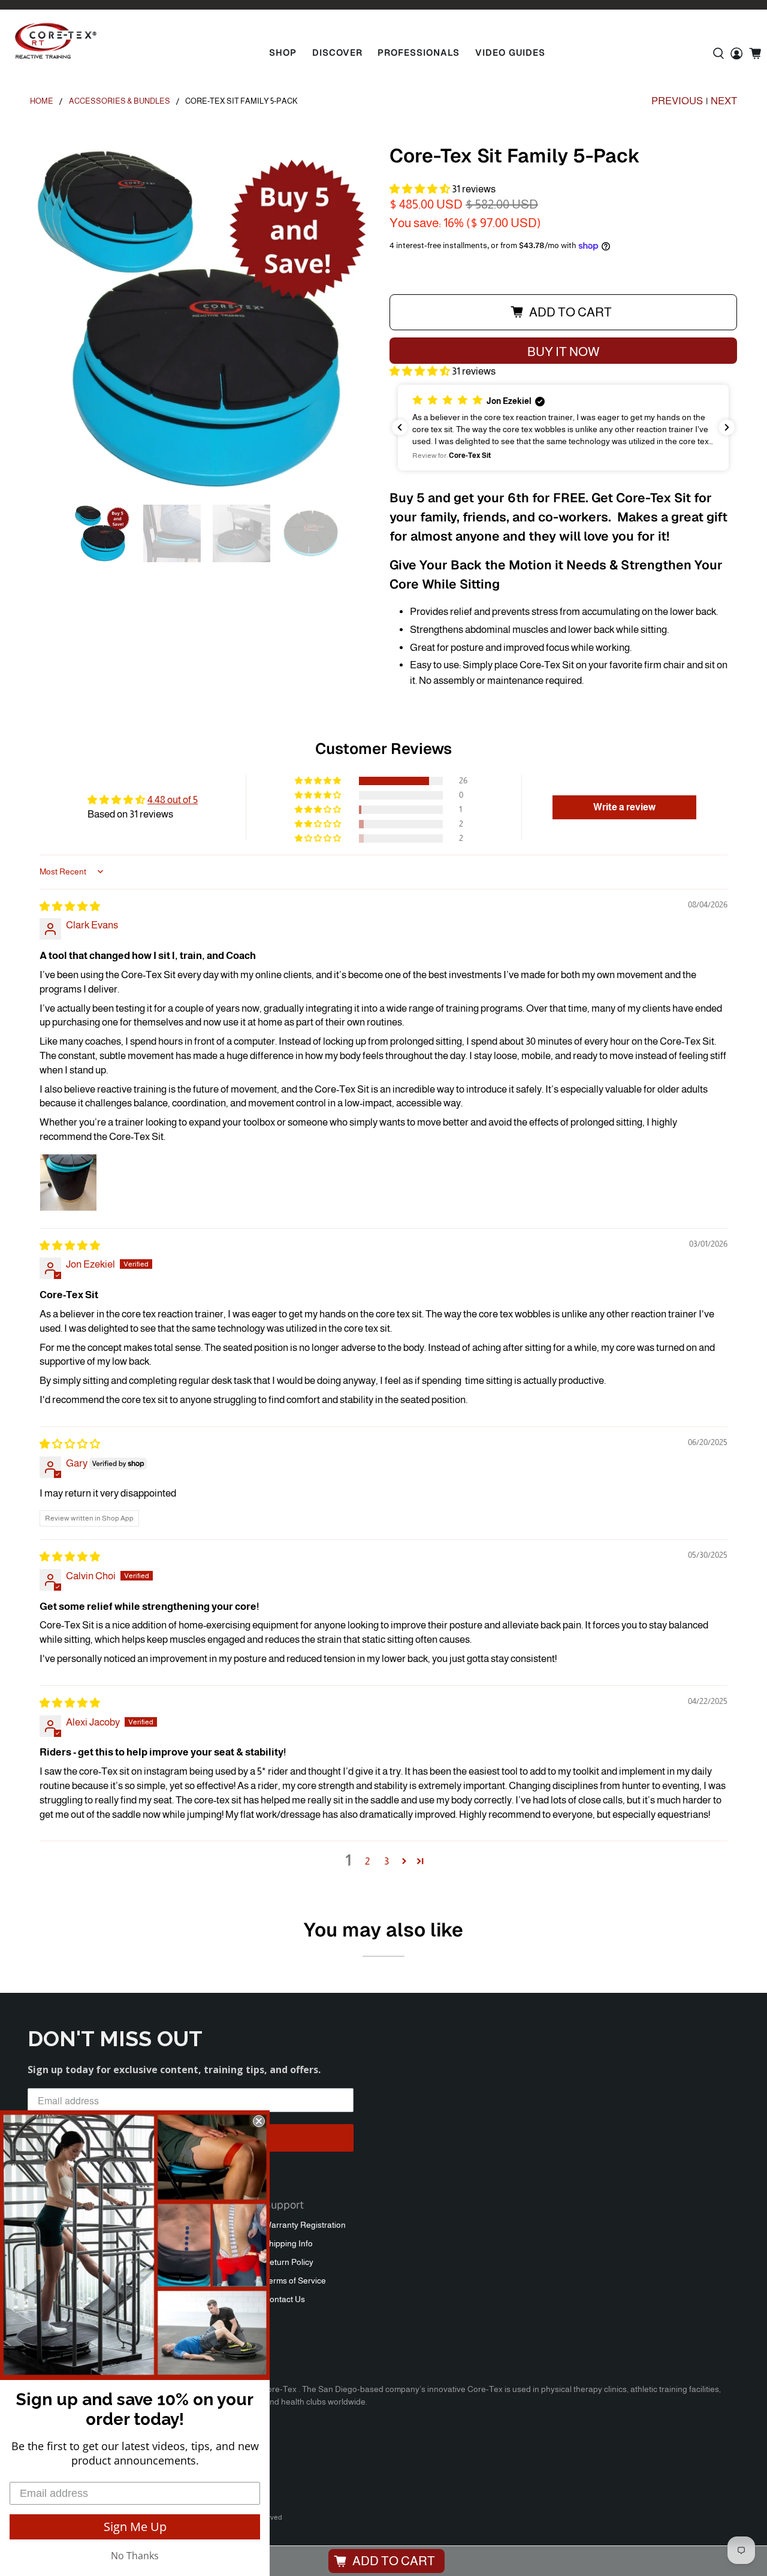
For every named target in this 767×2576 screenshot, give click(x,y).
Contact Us (284, 2299)
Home (42, 102)
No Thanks (135, 2556)
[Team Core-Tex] (56, 41)
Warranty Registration (305, 2225)
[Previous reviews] (400, 427)
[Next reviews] (727, 427)
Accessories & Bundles (120, 102)
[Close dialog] (259, 2121)
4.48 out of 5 (173, 800)
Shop (283, 52)
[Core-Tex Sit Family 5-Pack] (204, 319)
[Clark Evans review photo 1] (68, 1183)
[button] (420, 189)
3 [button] (386, 1861)
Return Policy (289, 2262)
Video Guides (510, 52)
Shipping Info (288, 2243)
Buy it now (563, 352)
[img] (70, 907)
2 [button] (367, 1861)
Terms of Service (295, 2281)
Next (724, 101)
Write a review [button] (624, 807)
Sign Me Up (135, 2527)
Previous (677, 101)
